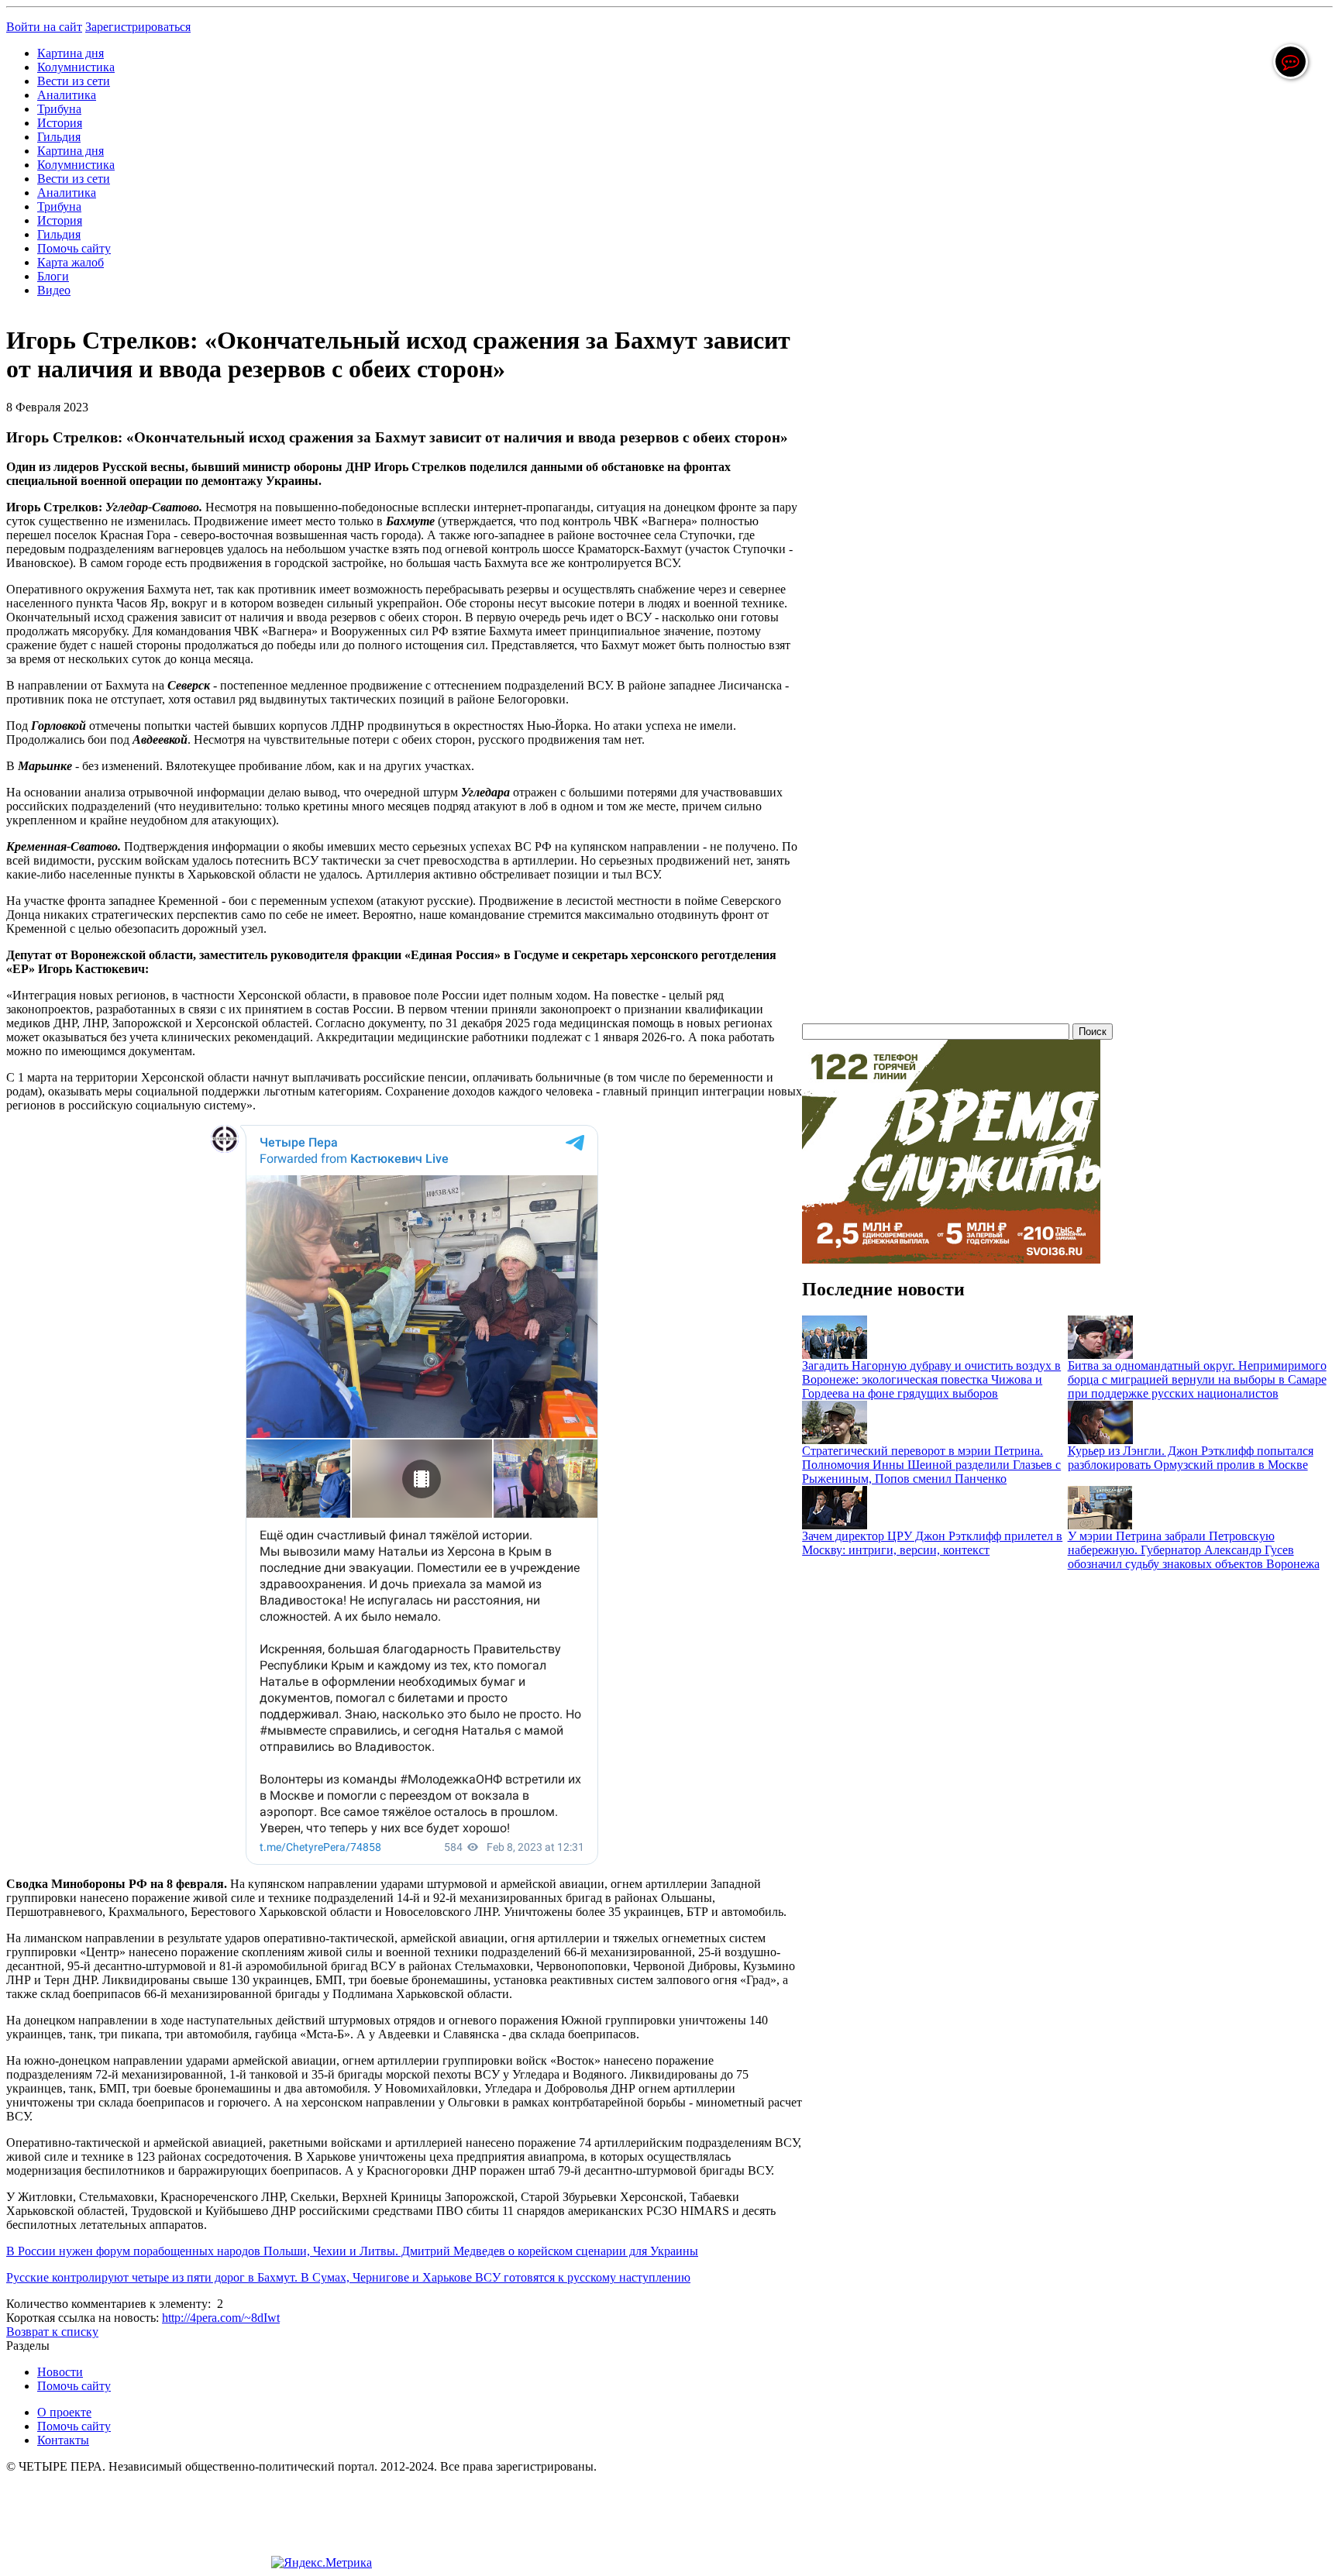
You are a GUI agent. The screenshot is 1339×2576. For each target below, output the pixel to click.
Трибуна (59, 109)
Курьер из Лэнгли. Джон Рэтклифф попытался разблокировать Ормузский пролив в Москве (1191, 1458)
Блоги (53, 276)
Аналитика (67, 95)
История (60, 123)
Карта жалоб (71, 262)
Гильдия (59, 137)
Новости (60, 2372)
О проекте (64, 2412)
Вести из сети (74, 81)
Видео (54, 290)
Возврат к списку (52, 2332)
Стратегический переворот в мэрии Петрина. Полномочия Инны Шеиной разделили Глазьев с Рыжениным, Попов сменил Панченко (931, 1465)
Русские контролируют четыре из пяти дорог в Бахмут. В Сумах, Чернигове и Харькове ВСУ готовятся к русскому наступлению (348, 2277)
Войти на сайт (44, 27)
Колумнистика (76, 67)
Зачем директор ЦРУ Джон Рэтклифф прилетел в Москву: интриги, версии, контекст (932, 1543)
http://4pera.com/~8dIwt (221, 2318)
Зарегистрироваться (138, 27)
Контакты (63, 2440)
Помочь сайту (74, 248)
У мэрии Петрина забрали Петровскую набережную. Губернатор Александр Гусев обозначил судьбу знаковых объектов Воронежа (1194, 1550)
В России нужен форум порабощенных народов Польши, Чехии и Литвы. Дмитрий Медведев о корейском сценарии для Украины (352, 2251)
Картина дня (71, 53)
